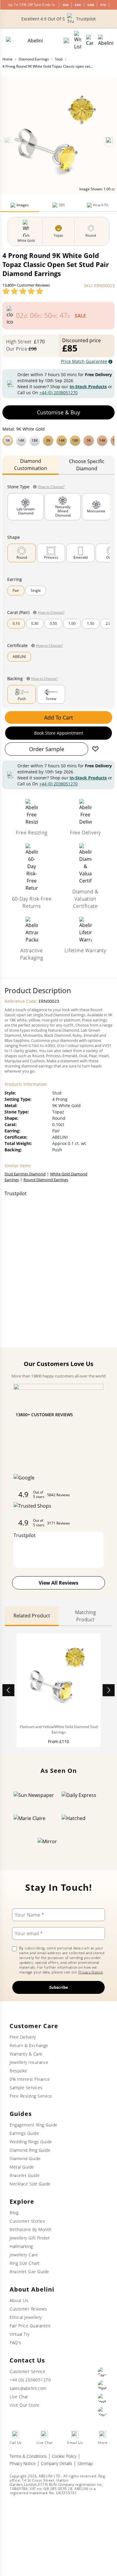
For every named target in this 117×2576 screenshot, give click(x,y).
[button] (58, 440)
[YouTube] (103, 2412)
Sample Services (26, 2088)
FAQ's (15, 2343)
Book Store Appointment (59, 733)
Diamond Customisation (31, 465)
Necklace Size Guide (30, 2184)
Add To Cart (58, 717)
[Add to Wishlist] (95, 749)
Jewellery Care (24, 2255)
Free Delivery (23, 2037)
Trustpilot (16, 1193)
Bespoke (18, 2071)
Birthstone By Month (31, 2229)
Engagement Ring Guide (34, 2125)
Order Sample (47, 749)
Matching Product (85, 1616)
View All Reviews (58, 1583)
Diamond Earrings (34, 59)
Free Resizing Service (31, 2096)
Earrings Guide (24, 2133)
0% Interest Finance (30, 2079)
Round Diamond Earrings (46, 1180)
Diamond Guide (25, 2158)
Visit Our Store (25, 2405)
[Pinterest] (103, 2385)
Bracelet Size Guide (29, 2272)
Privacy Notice (91, 1972)
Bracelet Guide (25, 2175)
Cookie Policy (64, 2456)
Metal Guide (22, 2167)
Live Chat (19, 2397)
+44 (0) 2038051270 (58, 393)
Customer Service (27, 2371)
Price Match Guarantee (84, 361)
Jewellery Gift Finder (30, 2238)
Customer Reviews (28, 2309)
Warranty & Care (26, 2054)
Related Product (32, 1616)
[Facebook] (103, 2372)
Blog (14, 2213)
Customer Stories (27, 2221)
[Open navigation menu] (106, 41)
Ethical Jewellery (26, 2317)
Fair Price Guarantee (30, 2326)
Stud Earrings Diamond (25, 1174)
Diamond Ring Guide (30, 2150)
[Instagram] (103, 2398)
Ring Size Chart (25, 2263)
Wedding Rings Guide (31, 2142)
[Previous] (8, 141)
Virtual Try (20, 2334)
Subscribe (59, 1987)
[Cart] (90, 41)
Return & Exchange (29, 2045)
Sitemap (85, 2463)
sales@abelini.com (28, 2388)
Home (7, 59)
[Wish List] (78, 41)
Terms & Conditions (28, 2456)
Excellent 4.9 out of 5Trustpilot (58, 19)
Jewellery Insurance (29, 2062)
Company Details (57, 2463)
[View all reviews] (23, 291)
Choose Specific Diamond (87, 465)
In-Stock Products (88, 387)
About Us (19, 2300)
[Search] (66, 41)
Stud (59, 59)
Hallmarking (21, 2246)
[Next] (109, 141)
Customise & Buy (58, 412)
